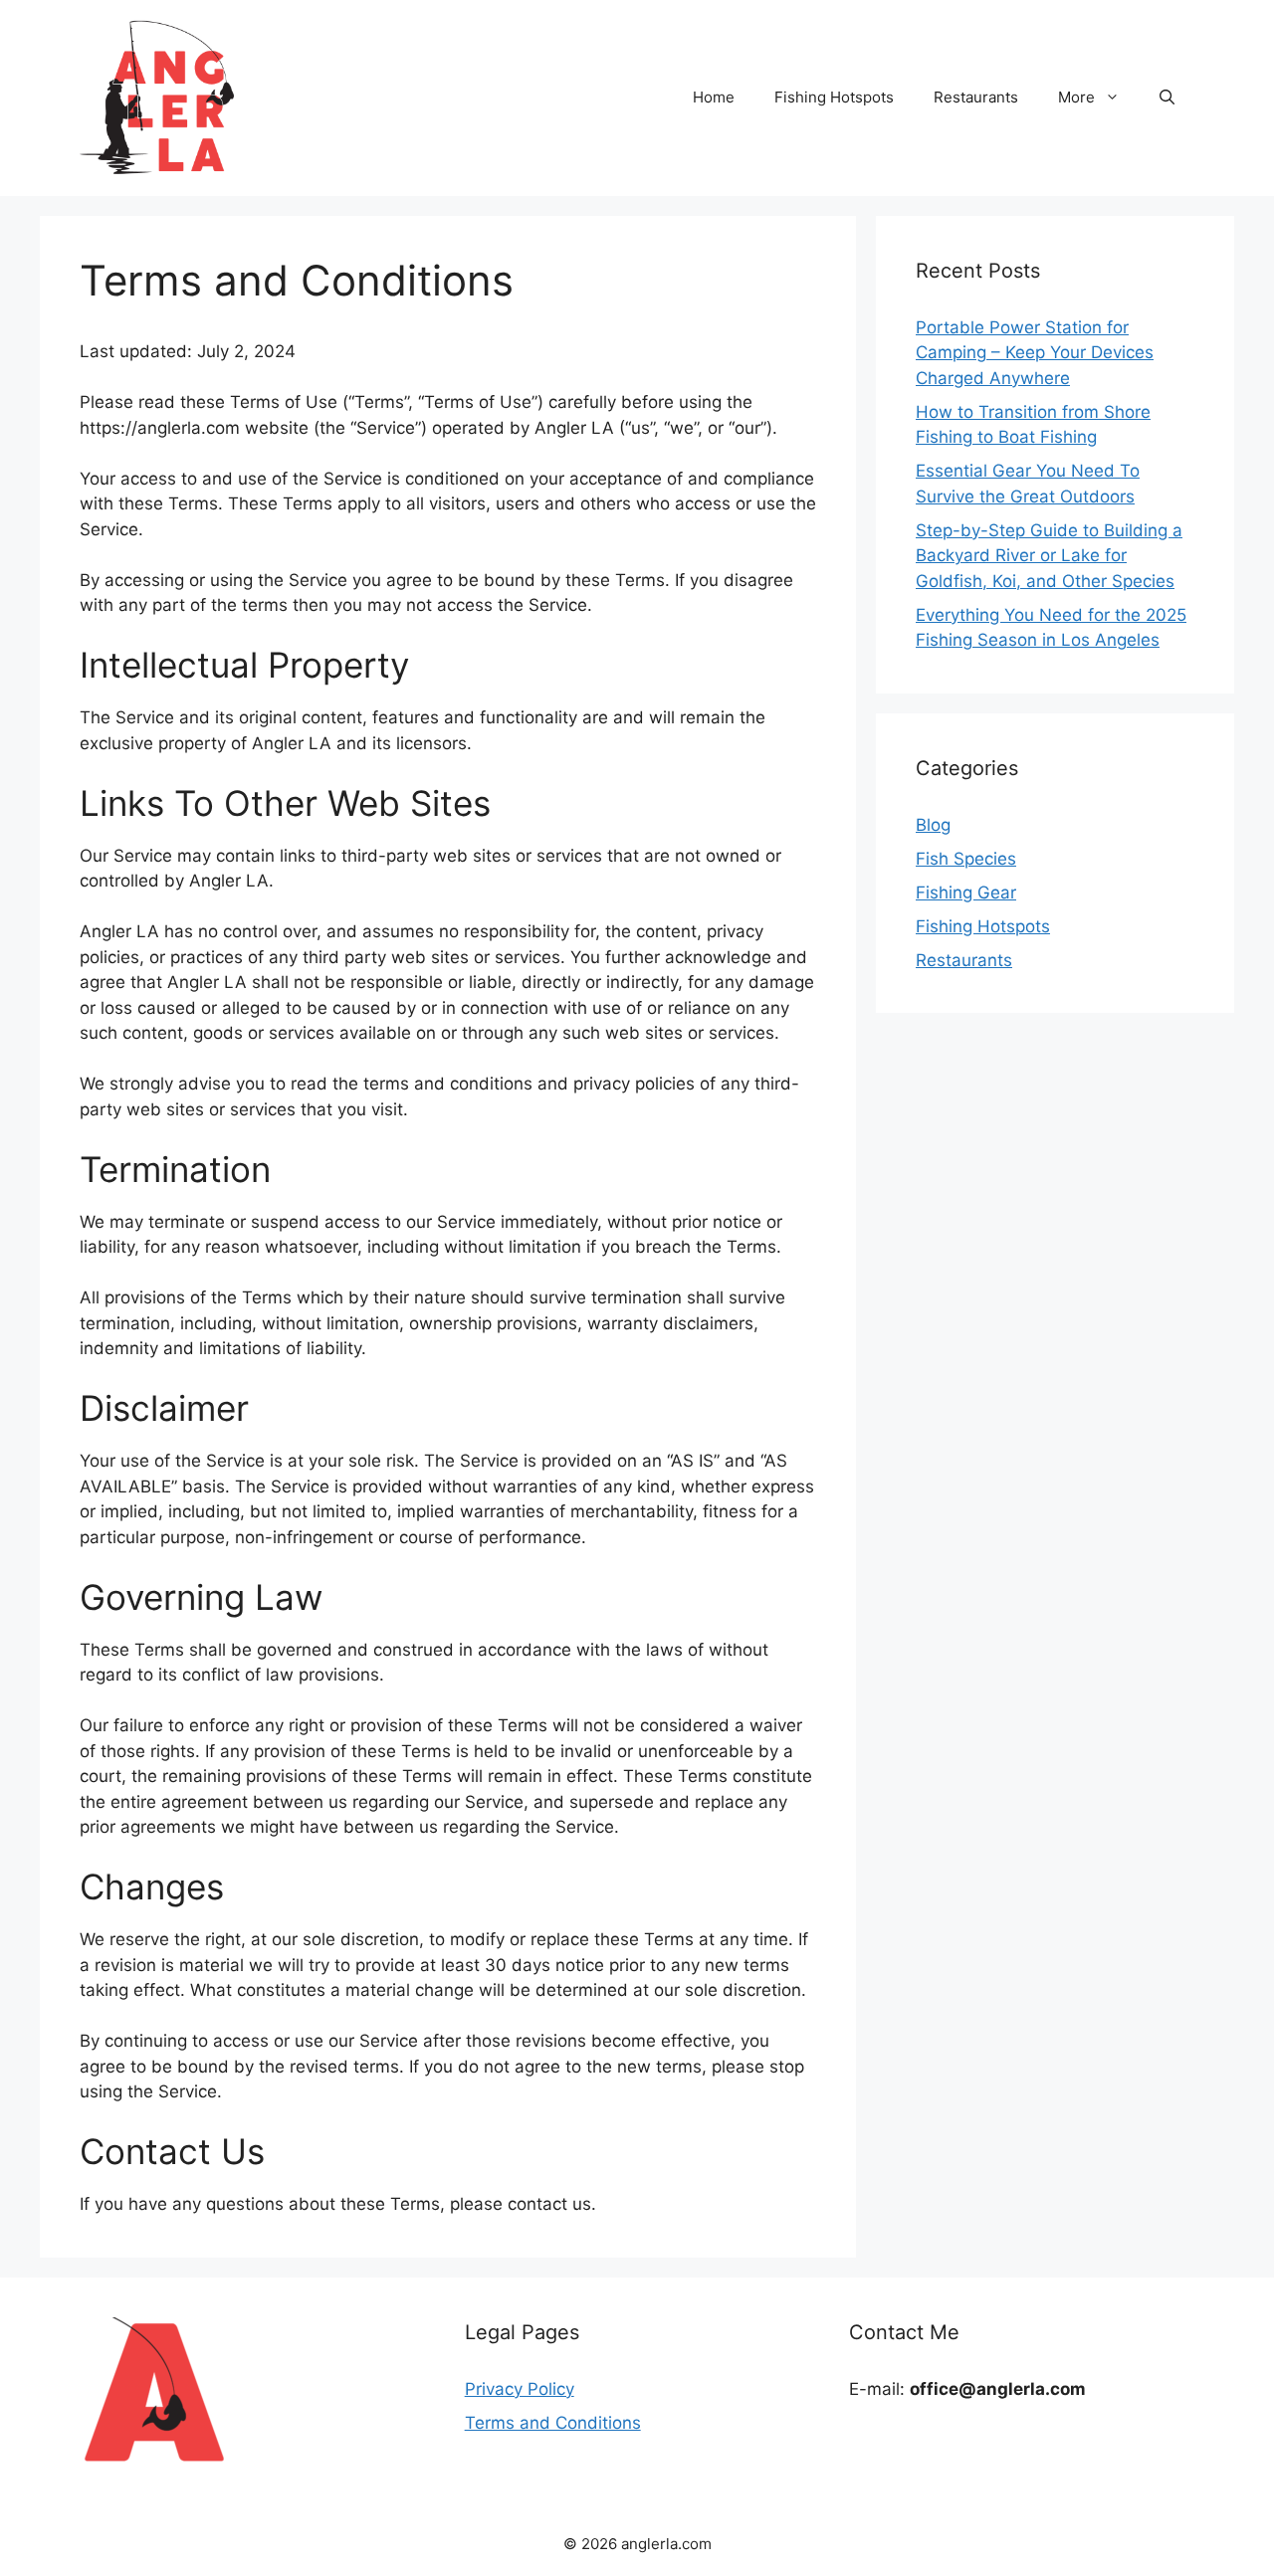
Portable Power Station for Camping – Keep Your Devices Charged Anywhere (1035, 353)
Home (714, 97)
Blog (933, 825)
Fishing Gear (966, 892)
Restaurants (976, 97)
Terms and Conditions (553, 2423)
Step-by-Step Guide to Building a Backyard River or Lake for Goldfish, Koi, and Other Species (1049, 556)
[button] (1167, 98)
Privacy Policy (520, 2389)
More (1076, 97)
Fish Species (966, 859)
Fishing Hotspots (834, 97)
